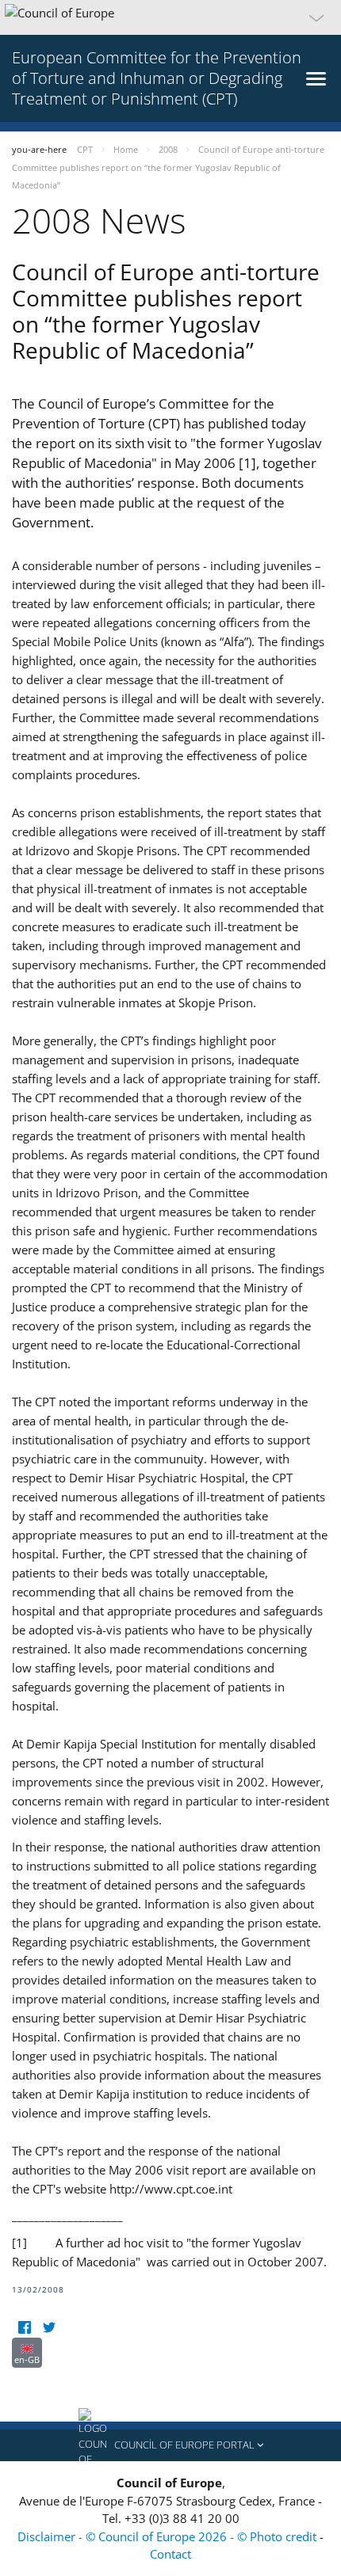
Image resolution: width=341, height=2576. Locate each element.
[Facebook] (24, 2328)
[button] (170, 17)
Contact (170, 2554)
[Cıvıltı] (49, 2328)
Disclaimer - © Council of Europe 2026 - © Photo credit (169, 2536)
